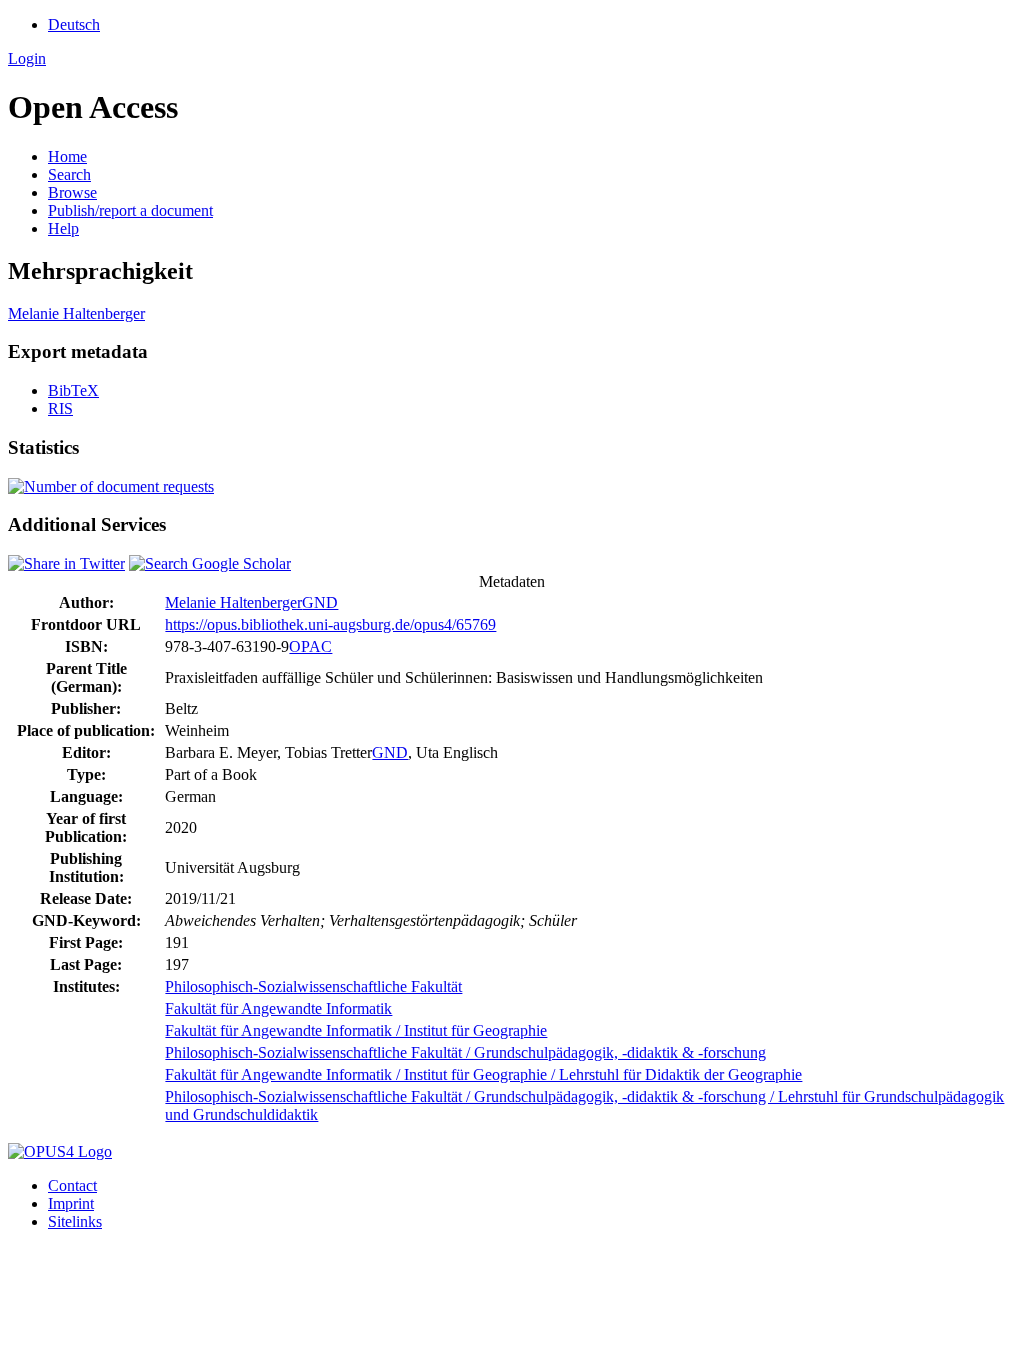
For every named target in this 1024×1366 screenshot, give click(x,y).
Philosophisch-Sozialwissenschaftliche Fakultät (313, 986)
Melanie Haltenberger (76, 313)
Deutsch (74, 24)
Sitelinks (75, 1221)
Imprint (71, 1203)
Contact (72, 1185)
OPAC (310, 646)
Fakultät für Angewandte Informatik (278, 1008)
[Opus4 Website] (60, 1151)
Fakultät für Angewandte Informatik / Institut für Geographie (356, 1030)
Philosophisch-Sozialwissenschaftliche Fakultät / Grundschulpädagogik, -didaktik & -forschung (465, 1052)
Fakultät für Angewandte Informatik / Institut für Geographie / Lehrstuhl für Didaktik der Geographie (483, 1074)
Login (27, 58)
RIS (60, 408)
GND (320, 602)
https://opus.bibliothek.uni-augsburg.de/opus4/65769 (330, 624)
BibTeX (73, 390)
